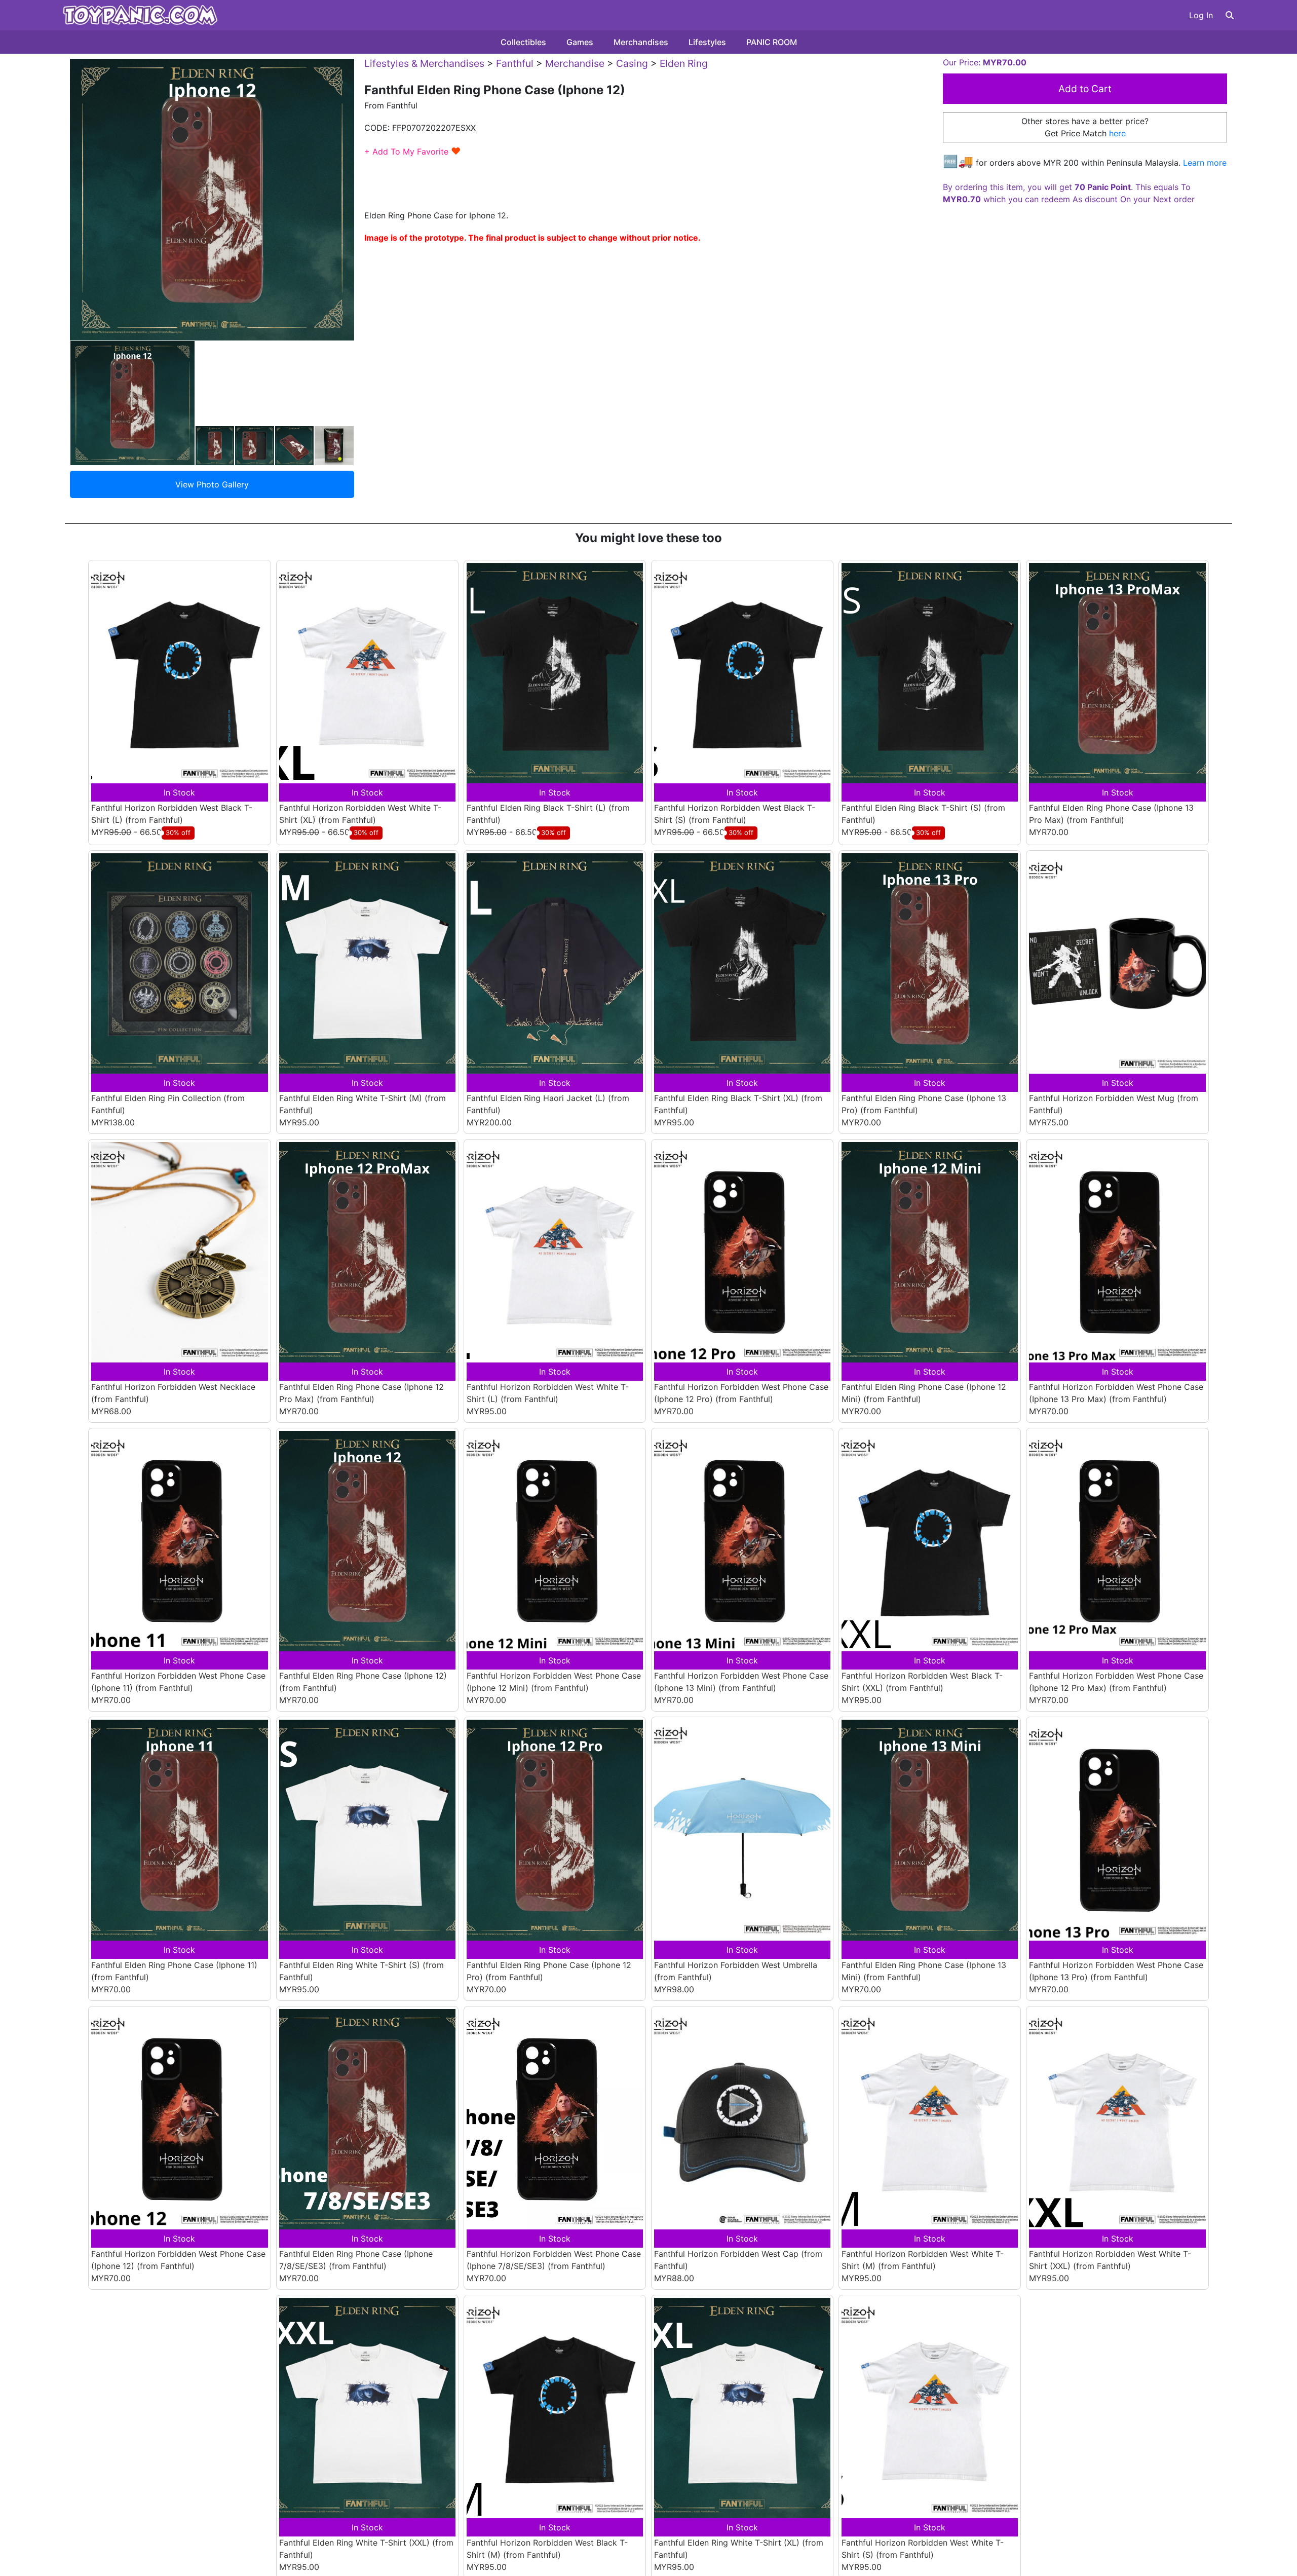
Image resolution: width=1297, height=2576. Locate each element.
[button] (1230, 15)
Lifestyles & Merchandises (424, 63)
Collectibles (523, 42)
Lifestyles (707, 42)
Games (580, 42)
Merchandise (575, 63)
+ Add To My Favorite (413, 151)
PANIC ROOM (772, 42)
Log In (1201, 15)
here (1117, 133)
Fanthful (515, 63)
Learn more (1205, 163)
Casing (632, 63)
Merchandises (641, 42)
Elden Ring (684, 63)
